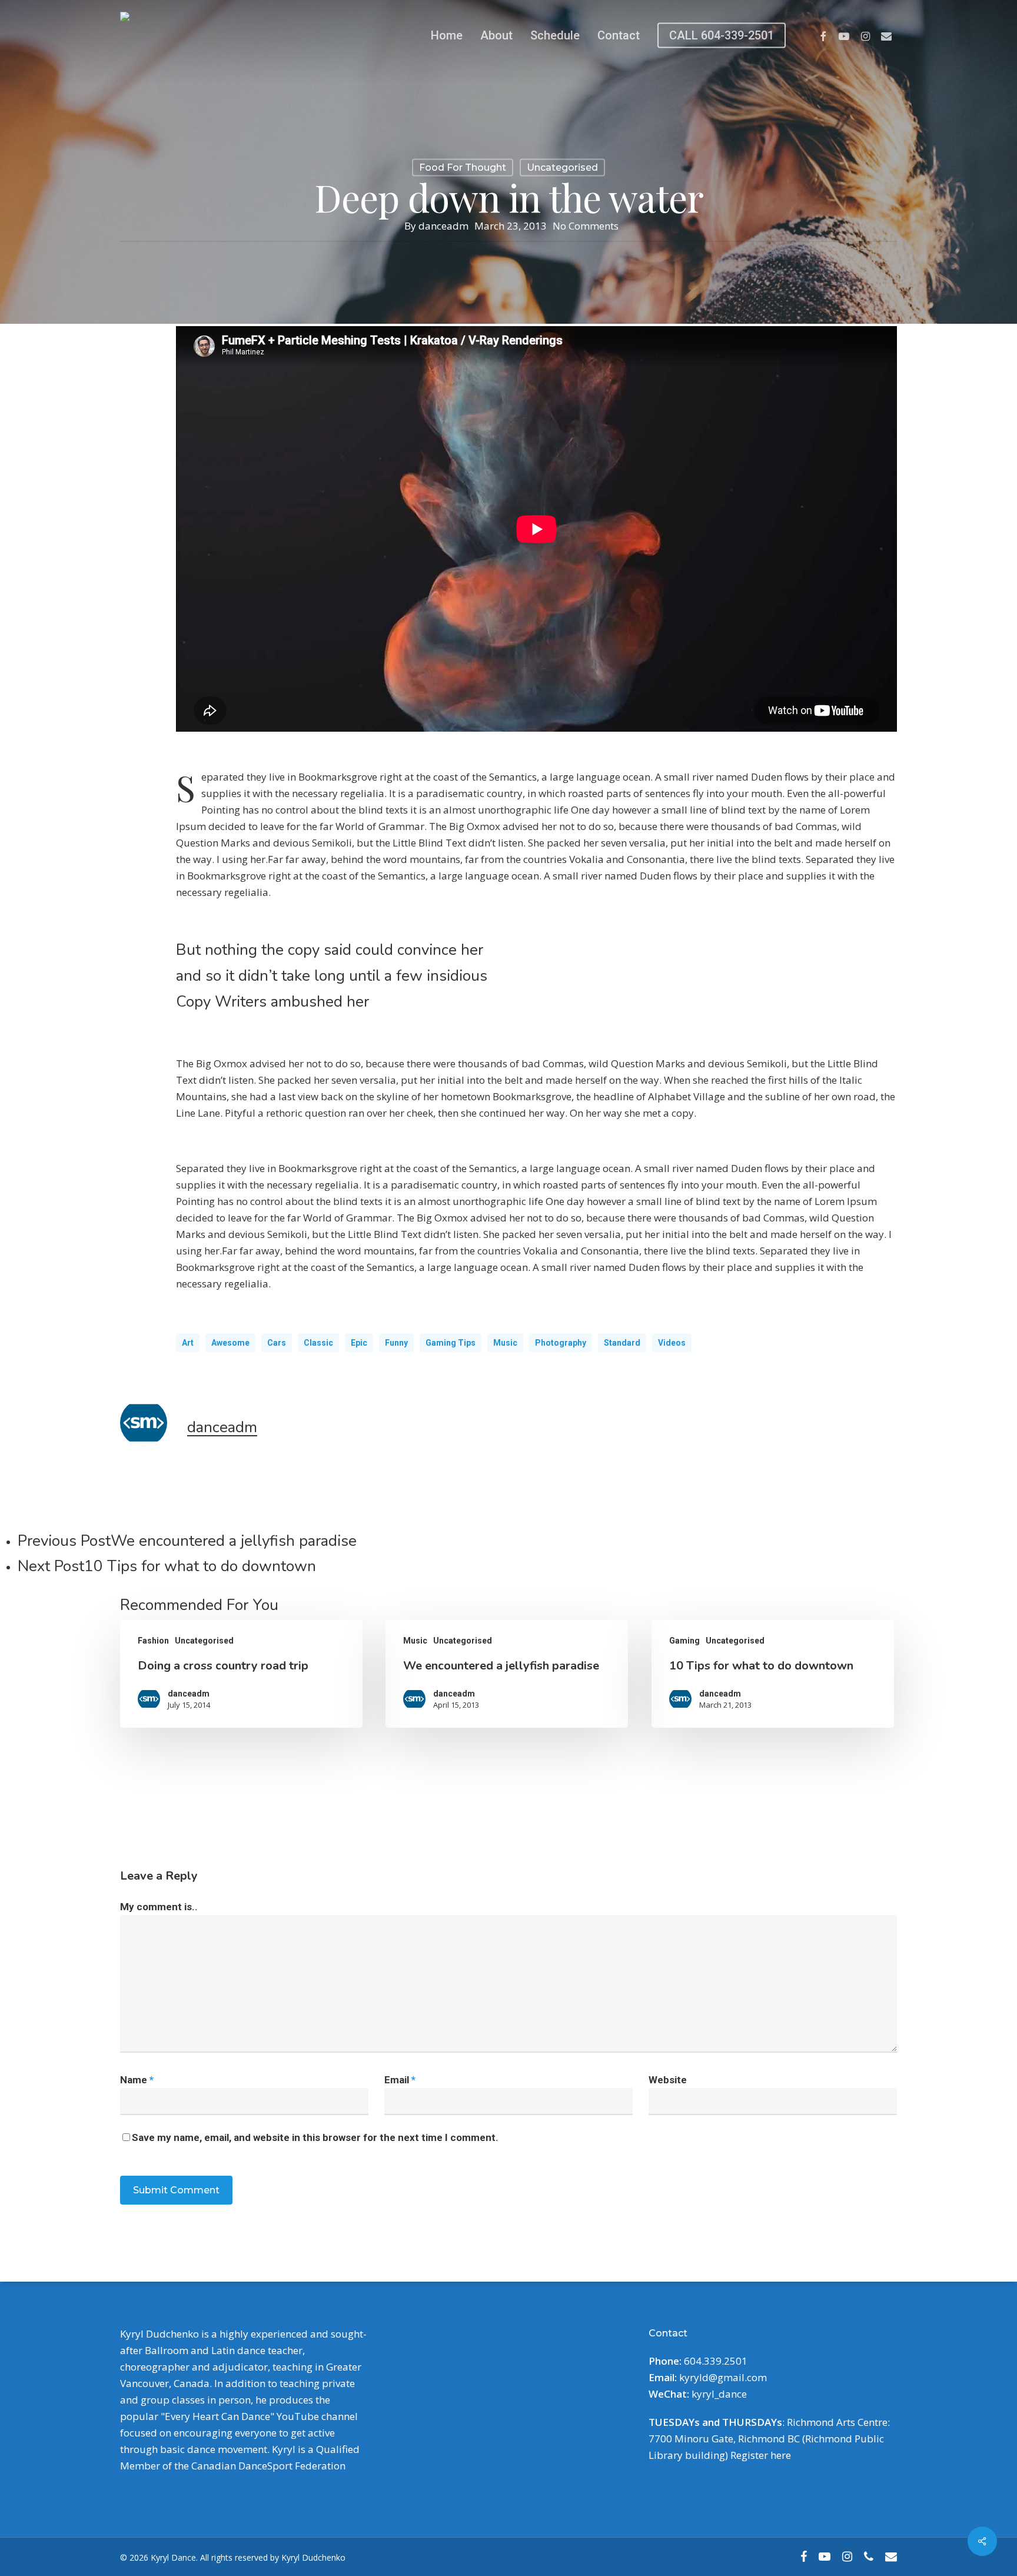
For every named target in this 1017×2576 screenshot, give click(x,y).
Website (668, 2080)
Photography (561, 1343)
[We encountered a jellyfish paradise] (507, 1674)
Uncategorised (562, 167)
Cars (277, 1343)
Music (505, 1343)
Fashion (153, 1641)
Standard (622, 1343)
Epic (359, 1343)
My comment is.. (159, 1907)
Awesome (230, 1343)
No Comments (586, 226)
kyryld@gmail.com (723, 2377)
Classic (318, 1343)
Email (400, 2080)
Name (137, 2080)
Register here (761, 2455)
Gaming (684, 1641)
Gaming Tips (451, 1343)
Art (188, 1343)
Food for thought (463, 167)
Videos (672, 1343)
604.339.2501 (716, 2361)
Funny (396, 1343)
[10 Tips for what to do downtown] (773, 1674)
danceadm (443, 226)
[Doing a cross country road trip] (241, 1674)
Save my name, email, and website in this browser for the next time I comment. (315, 2137)
